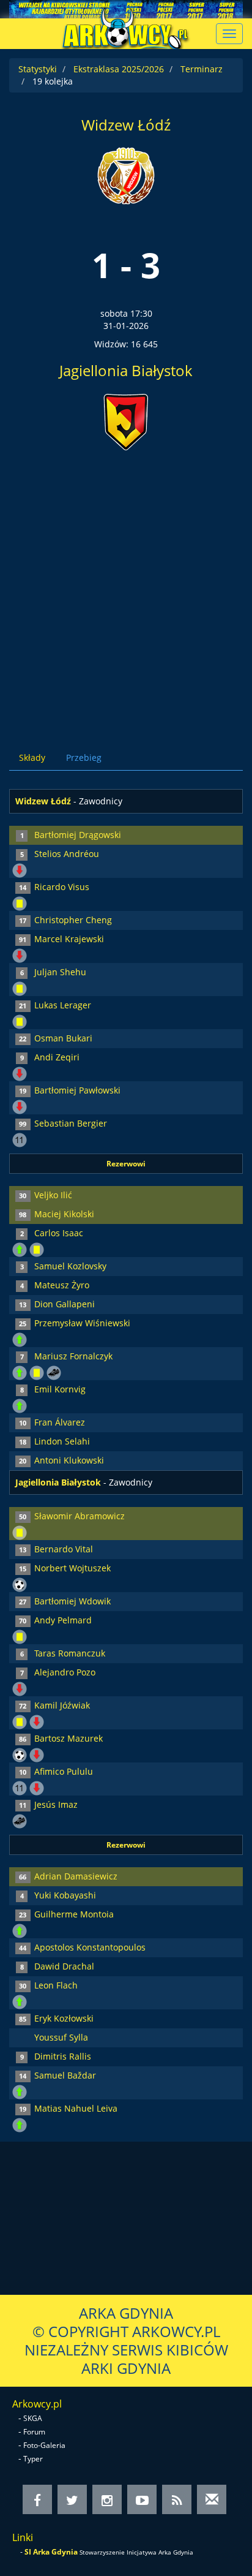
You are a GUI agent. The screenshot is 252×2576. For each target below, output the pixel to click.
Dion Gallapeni (65, 1304)
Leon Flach (56, 1985)
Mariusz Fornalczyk (73, 1356)
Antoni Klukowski (69, 1460)
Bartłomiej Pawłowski (77, 1090)
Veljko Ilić (53, 1195)
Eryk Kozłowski (64, 2018)
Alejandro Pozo (65, 1672)
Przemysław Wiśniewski (82, 1323)
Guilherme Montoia (74, 1914)
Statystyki (38, 69)
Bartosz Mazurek (69, 1738)
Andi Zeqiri (57, 1057)
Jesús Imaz (56, 1804)
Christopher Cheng (73, 920)
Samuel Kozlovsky (70, 1266)
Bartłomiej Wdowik (72, 1601)
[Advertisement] (126, 591)
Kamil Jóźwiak (62, 1705)
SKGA (33, 2418)
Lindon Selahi (62, 1441)
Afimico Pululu (64, 1771)
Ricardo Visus (62, 887)
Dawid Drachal (64, 1966)
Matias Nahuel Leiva (76, 2108)
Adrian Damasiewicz (76, 1876)
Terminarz (202, 69)
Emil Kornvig (60, 1389)
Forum (34, 2432)
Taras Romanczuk (70, 1653)
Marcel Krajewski (69, 939)
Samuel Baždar (65, 2075)
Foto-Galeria (44, 2445)
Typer (33, 2459)
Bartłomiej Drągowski (78, 835)
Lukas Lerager (63, 1005)
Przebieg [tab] (84, 757)
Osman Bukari (63, 1038)
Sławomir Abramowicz (80, 1516)
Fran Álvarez (60, 1422)
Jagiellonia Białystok (126, 370)
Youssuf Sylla (61, 2037)
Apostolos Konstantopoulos (90, 1947)
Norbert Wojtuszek (72, 1568)
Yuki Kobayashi (65, 1895)
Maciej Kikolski (64, 1214)
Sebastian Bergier (71, 1123)
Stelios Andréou (67, 854)
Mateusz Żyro (62, 1285)
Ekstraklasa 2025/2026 (119, 69)
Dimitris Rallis (63, 2056)
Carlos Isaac (59, 1233)
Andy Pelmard (63, 1620)
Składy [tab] (32, 757)
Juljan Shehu (60, 972)
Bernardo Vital (64, 1549)
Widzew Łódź (126, 125)
